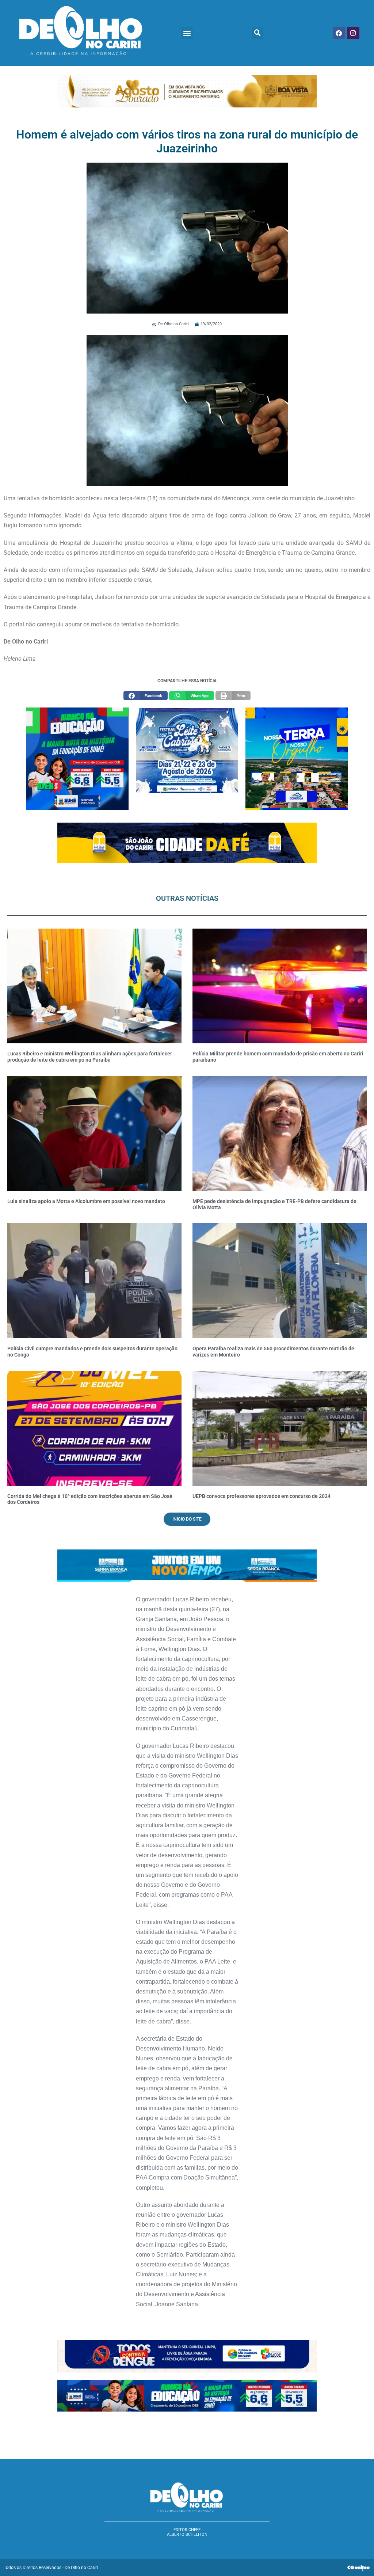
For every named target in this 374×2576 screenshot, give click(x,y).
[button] (187, 33)
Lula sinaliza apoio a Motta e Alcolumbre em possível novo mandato (86, 1201)
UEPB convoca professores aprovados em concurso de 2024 (262, 1496)
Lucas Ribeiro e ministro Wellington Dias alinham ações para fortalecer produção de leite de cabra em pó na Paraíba (90, 1057)
